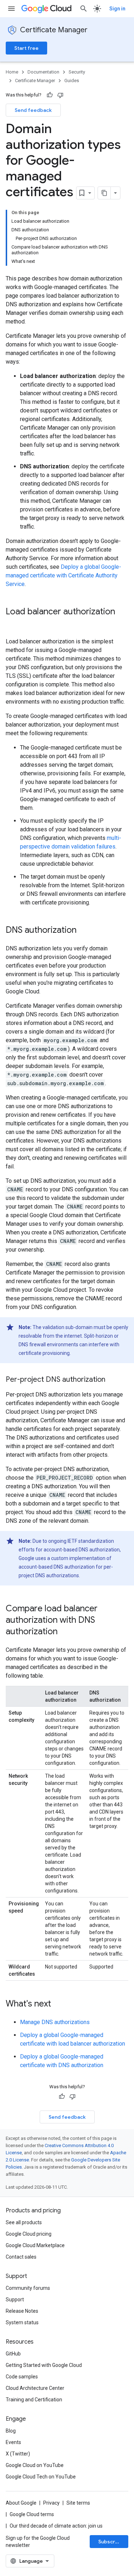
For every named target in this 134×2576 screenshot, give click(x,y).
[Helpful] (50, 95)
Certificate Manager (54, 30)
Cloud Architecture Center (35, 2388)
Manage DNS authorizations (55, 2022)
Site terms (78, 2503)
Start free (26, 48)
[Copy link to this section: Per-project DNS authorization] (113, 1380)
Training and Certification (34, 2400)
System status (22, 2322)
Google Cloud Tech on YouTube (41, 2477)
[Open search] (84, 9)
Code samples (22, 2377)
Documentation (43, 72)
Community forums (28, 2288)
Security (77, 72)
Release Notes (22, 2311)
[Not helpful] (60, 95)
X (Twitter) (18, 2454)
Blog (11, 2431)
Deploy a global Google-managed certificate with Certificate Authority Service (63, 575)
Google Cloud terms (32, 2514)
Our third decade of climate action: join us (56, 2526)
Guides (72, 81)
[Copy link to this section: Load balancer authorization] (13, 624)
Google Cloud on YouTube (35, 2465)
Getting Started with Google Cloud (44, 2365)
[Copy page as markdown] (104, 193)
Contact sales (21, 2257)
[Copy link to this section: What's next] (58, 2004)
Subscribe (111, 2542)
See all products (24, 2222)
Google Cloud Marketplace (35, 2245)
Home (12, 72)
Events (13, 2442)
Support (15, 2300)
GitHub (13, 2354)
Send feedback (33, 110)
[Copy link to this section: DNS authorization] (84, 931)
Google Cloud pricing (29, 2234)
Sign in (117, 9)
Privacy (51, 2503)
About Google (21, 2503)
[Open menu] (11, 9)
